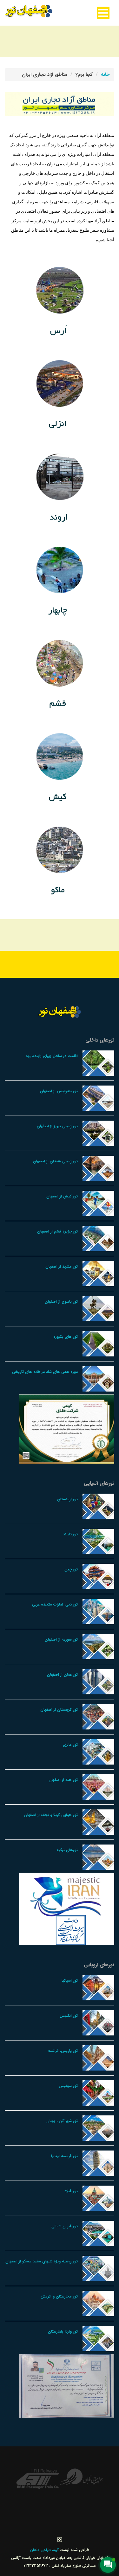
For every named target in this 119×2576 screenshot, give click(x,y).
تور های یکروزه (66, 1337)
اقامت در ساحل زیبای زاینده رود (52, 1056)
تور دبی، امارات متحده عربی (55, 1604)
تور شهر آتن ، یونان (62, 2121)
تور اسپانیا (70, 1981)
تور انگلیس (69, 2016)
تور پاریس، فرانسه (63, 2051)
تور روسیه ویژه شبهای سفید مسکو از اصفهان (42, 2261)
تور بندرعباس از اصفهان (59, 1091)
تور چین (71, 1569)
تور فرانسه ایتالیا (64, 2156)
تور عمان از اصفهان (62, 1675)
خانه (105, 75)
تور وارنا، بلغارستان (63, 2331)
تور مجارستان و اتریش (59, 2296)
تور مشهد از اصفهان (62, 1267)
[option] (82, 2477)
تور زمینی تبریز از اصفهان (57, 1126)
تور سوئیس (68, 2086)
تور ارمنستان (67, 1499)
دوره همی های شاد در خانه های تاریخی (45, 1372)
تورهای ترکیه (67, 1850)
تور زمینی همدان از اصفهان (55, 1161)
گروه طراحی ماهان (45, 2550)
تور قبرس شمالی (65, 2226)
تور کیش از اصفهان (62, 1196)
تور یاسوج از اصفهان (61, 1302)
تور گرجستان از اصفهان (59, 1710)
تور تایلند (70, 1534)
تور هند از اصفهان (63, 1780)
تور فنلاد (71, 2191)
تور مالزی (70, 1745)
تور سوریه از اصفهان (61, 1640)
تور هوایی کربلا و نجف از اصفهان (51, 1815)
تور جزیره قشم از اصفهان (57, 1231)
